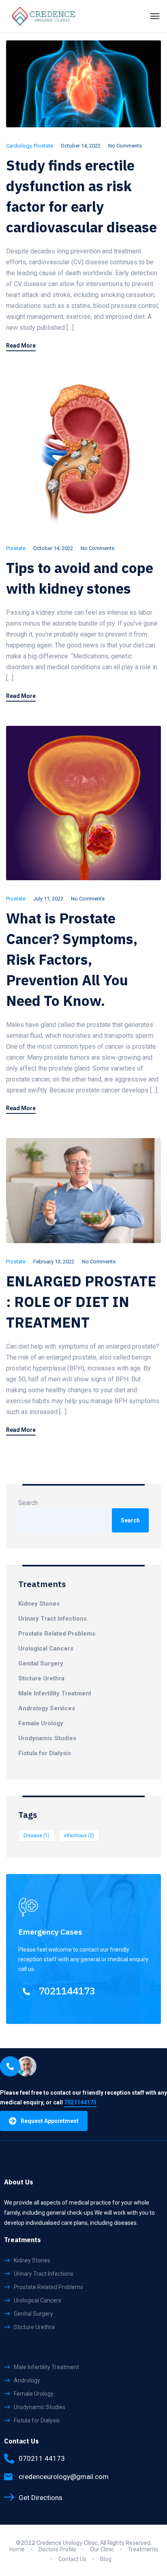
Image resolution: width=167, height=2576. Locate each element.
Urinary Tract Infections (52, 1619)
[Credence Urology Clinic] (44, 16)
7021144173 (67, 1991)
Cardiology (19, 146)
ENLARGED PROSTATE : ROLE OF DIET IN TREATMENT (81, 1302)
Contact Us (72, 2559)
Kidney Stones (39, 1604)
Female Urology (41, 1723)
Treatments (143, 2549)
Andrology (27, 2380)
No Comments (125, 146)
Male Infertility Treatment (55, 1693)
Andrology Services (47, 1708)
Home (17, 2549)
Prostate (43, 146)
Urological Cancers (46, 1648)
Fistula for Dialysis (45, 1753)
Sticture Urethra (41, 1678)
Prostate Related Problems (57, 1634)
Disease (36, 1836)
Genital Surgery (41, 1663)
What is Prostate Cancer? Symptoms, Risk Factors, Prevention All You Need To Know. (72, 959)
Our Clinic (102, 2549)
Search (28, 1503)
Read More (21, 346)
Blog (106, 2559)
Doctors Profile (57, 2549)
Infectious (79, 1836)
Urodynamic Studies (47, 1738)
